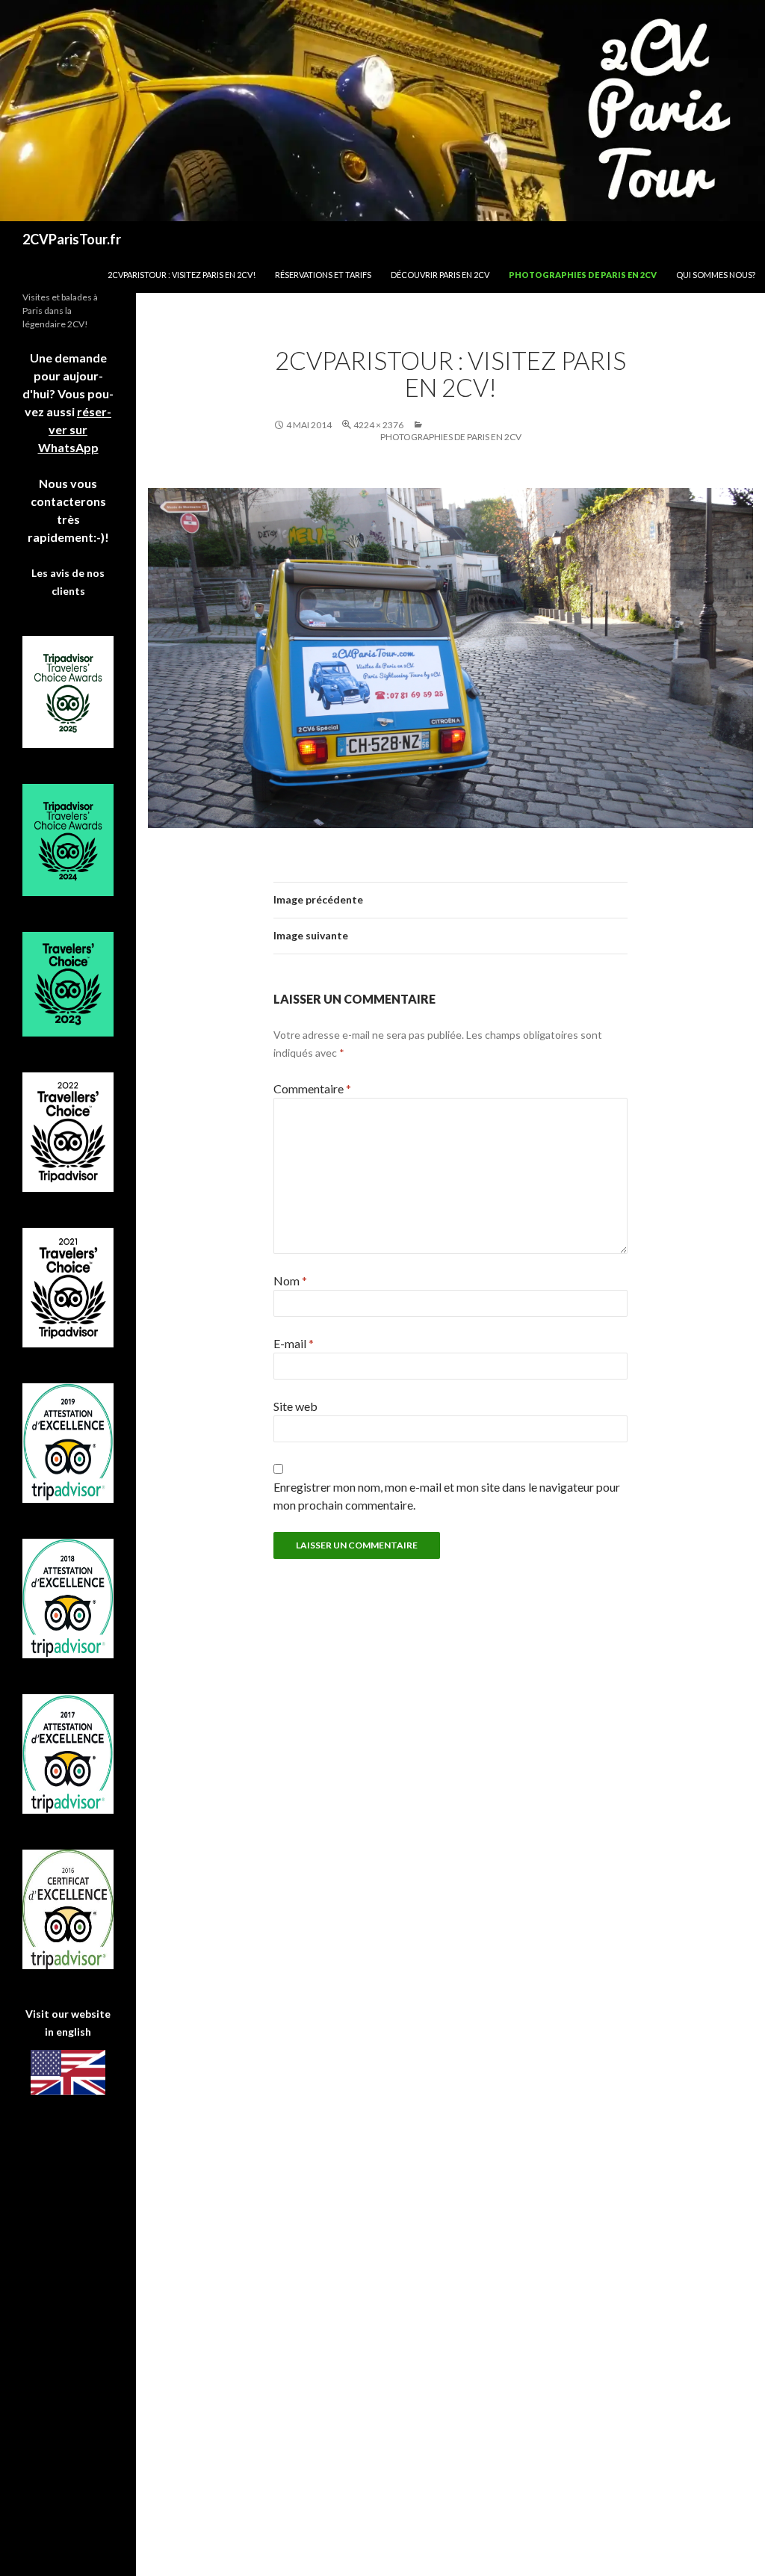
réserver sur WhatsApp (75, 429)
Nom (290, 1281)
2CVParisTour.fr (72, 239)
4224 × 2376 (378, 425)
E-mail (294, 1343)
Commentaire (312, 1088)
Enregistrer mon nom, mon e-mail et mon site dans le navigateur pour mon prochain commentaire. (447, 1496)
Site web (295, 1406)
